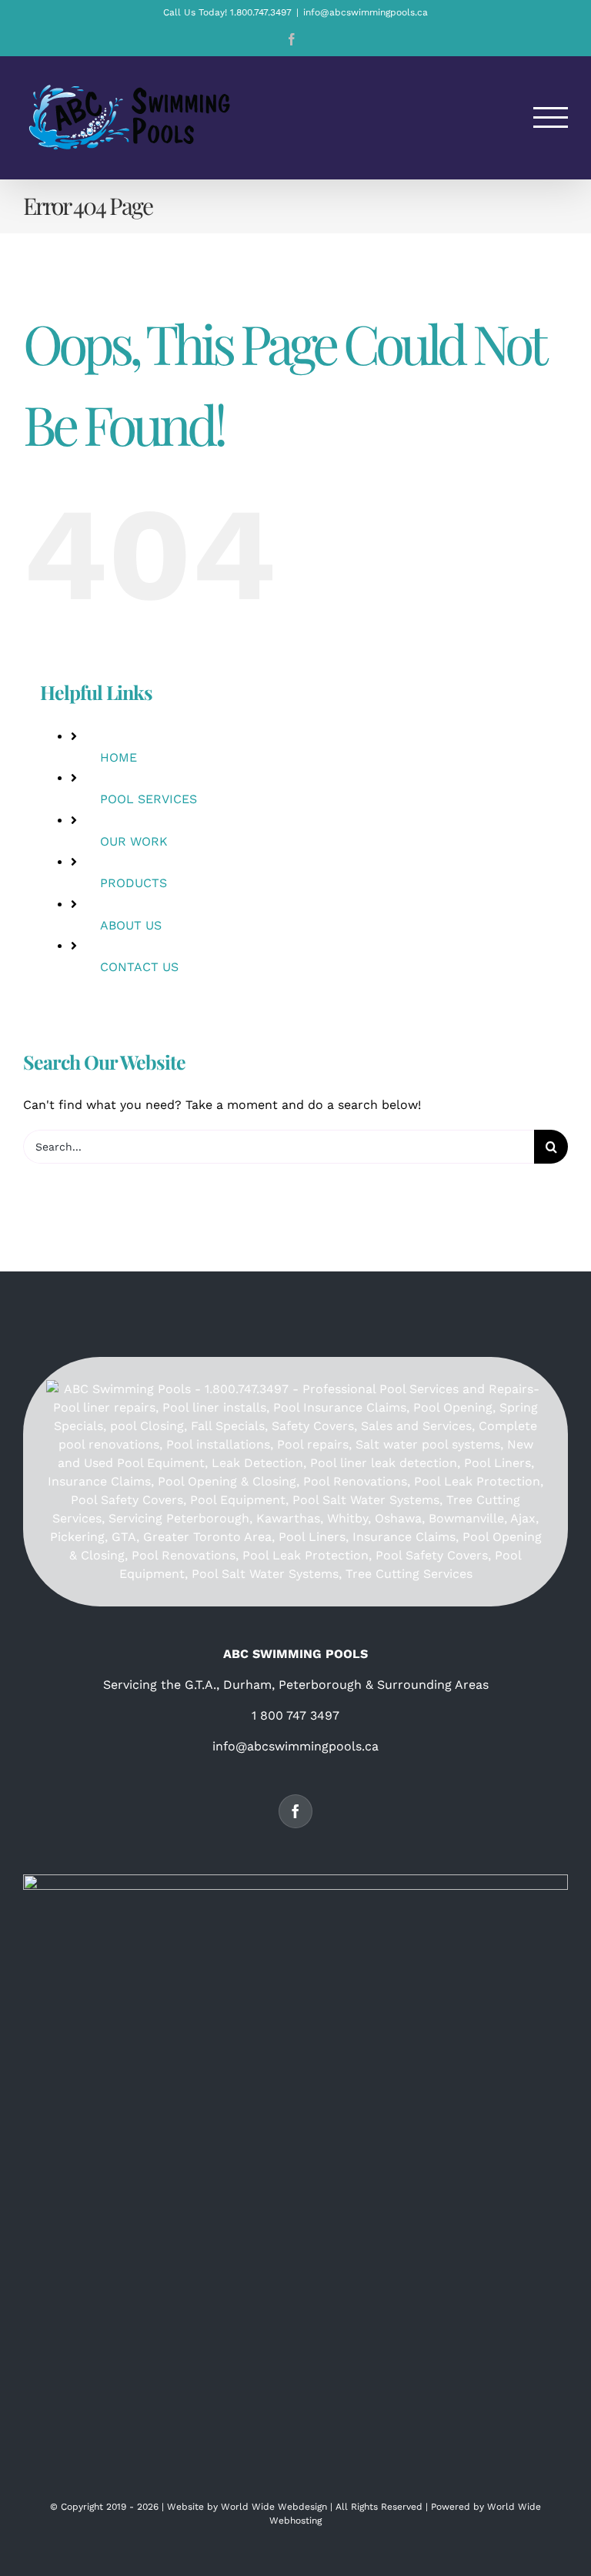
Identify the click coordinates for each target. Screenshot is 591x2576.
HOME (119, 757)
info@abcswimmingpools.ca (366, 12)
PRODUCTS (134, 883)
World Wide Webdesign (274, 2507)
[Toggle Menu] (551, 117)
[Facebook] (295, 1811)
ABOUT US (131, 925)
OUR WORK (134, 841)
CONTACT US (139, 967)
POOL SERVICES (149, 799)
